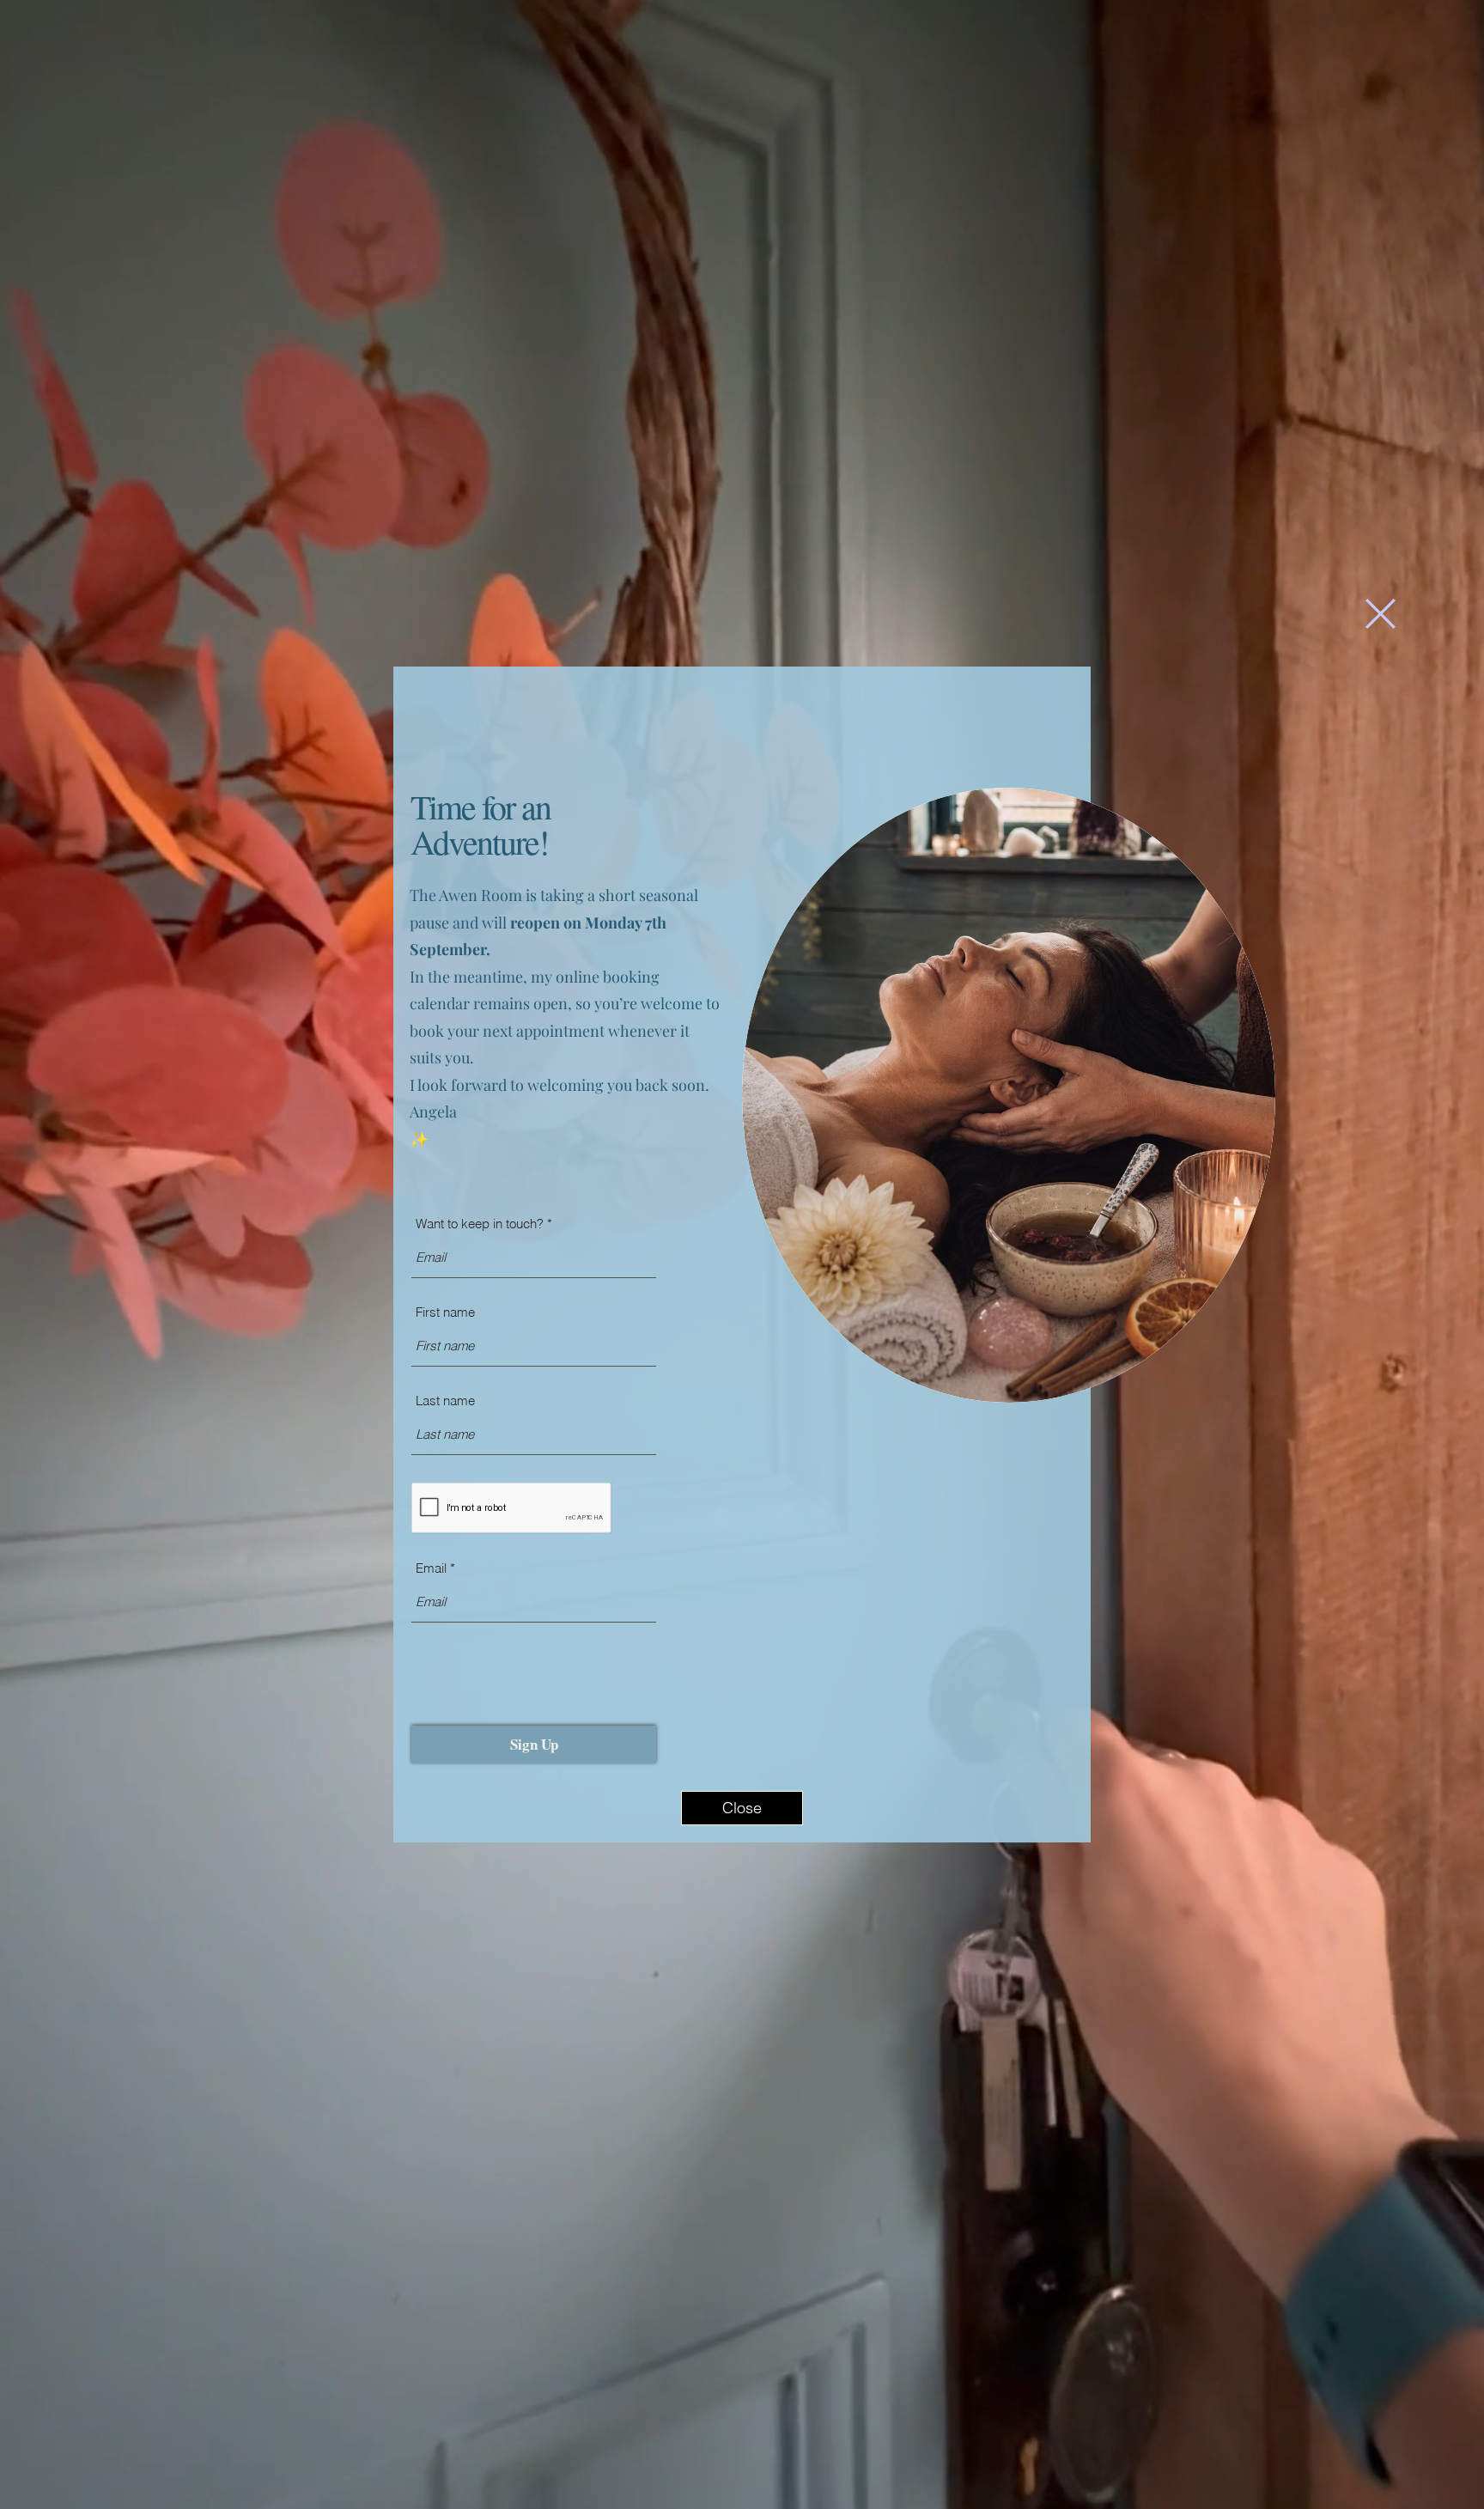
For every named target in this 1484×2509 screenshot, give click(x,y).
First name (445, 1312)
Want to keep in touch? (480, 1224)
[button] (1381, 614)
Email (431, 1568)
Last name (445, 1401)
